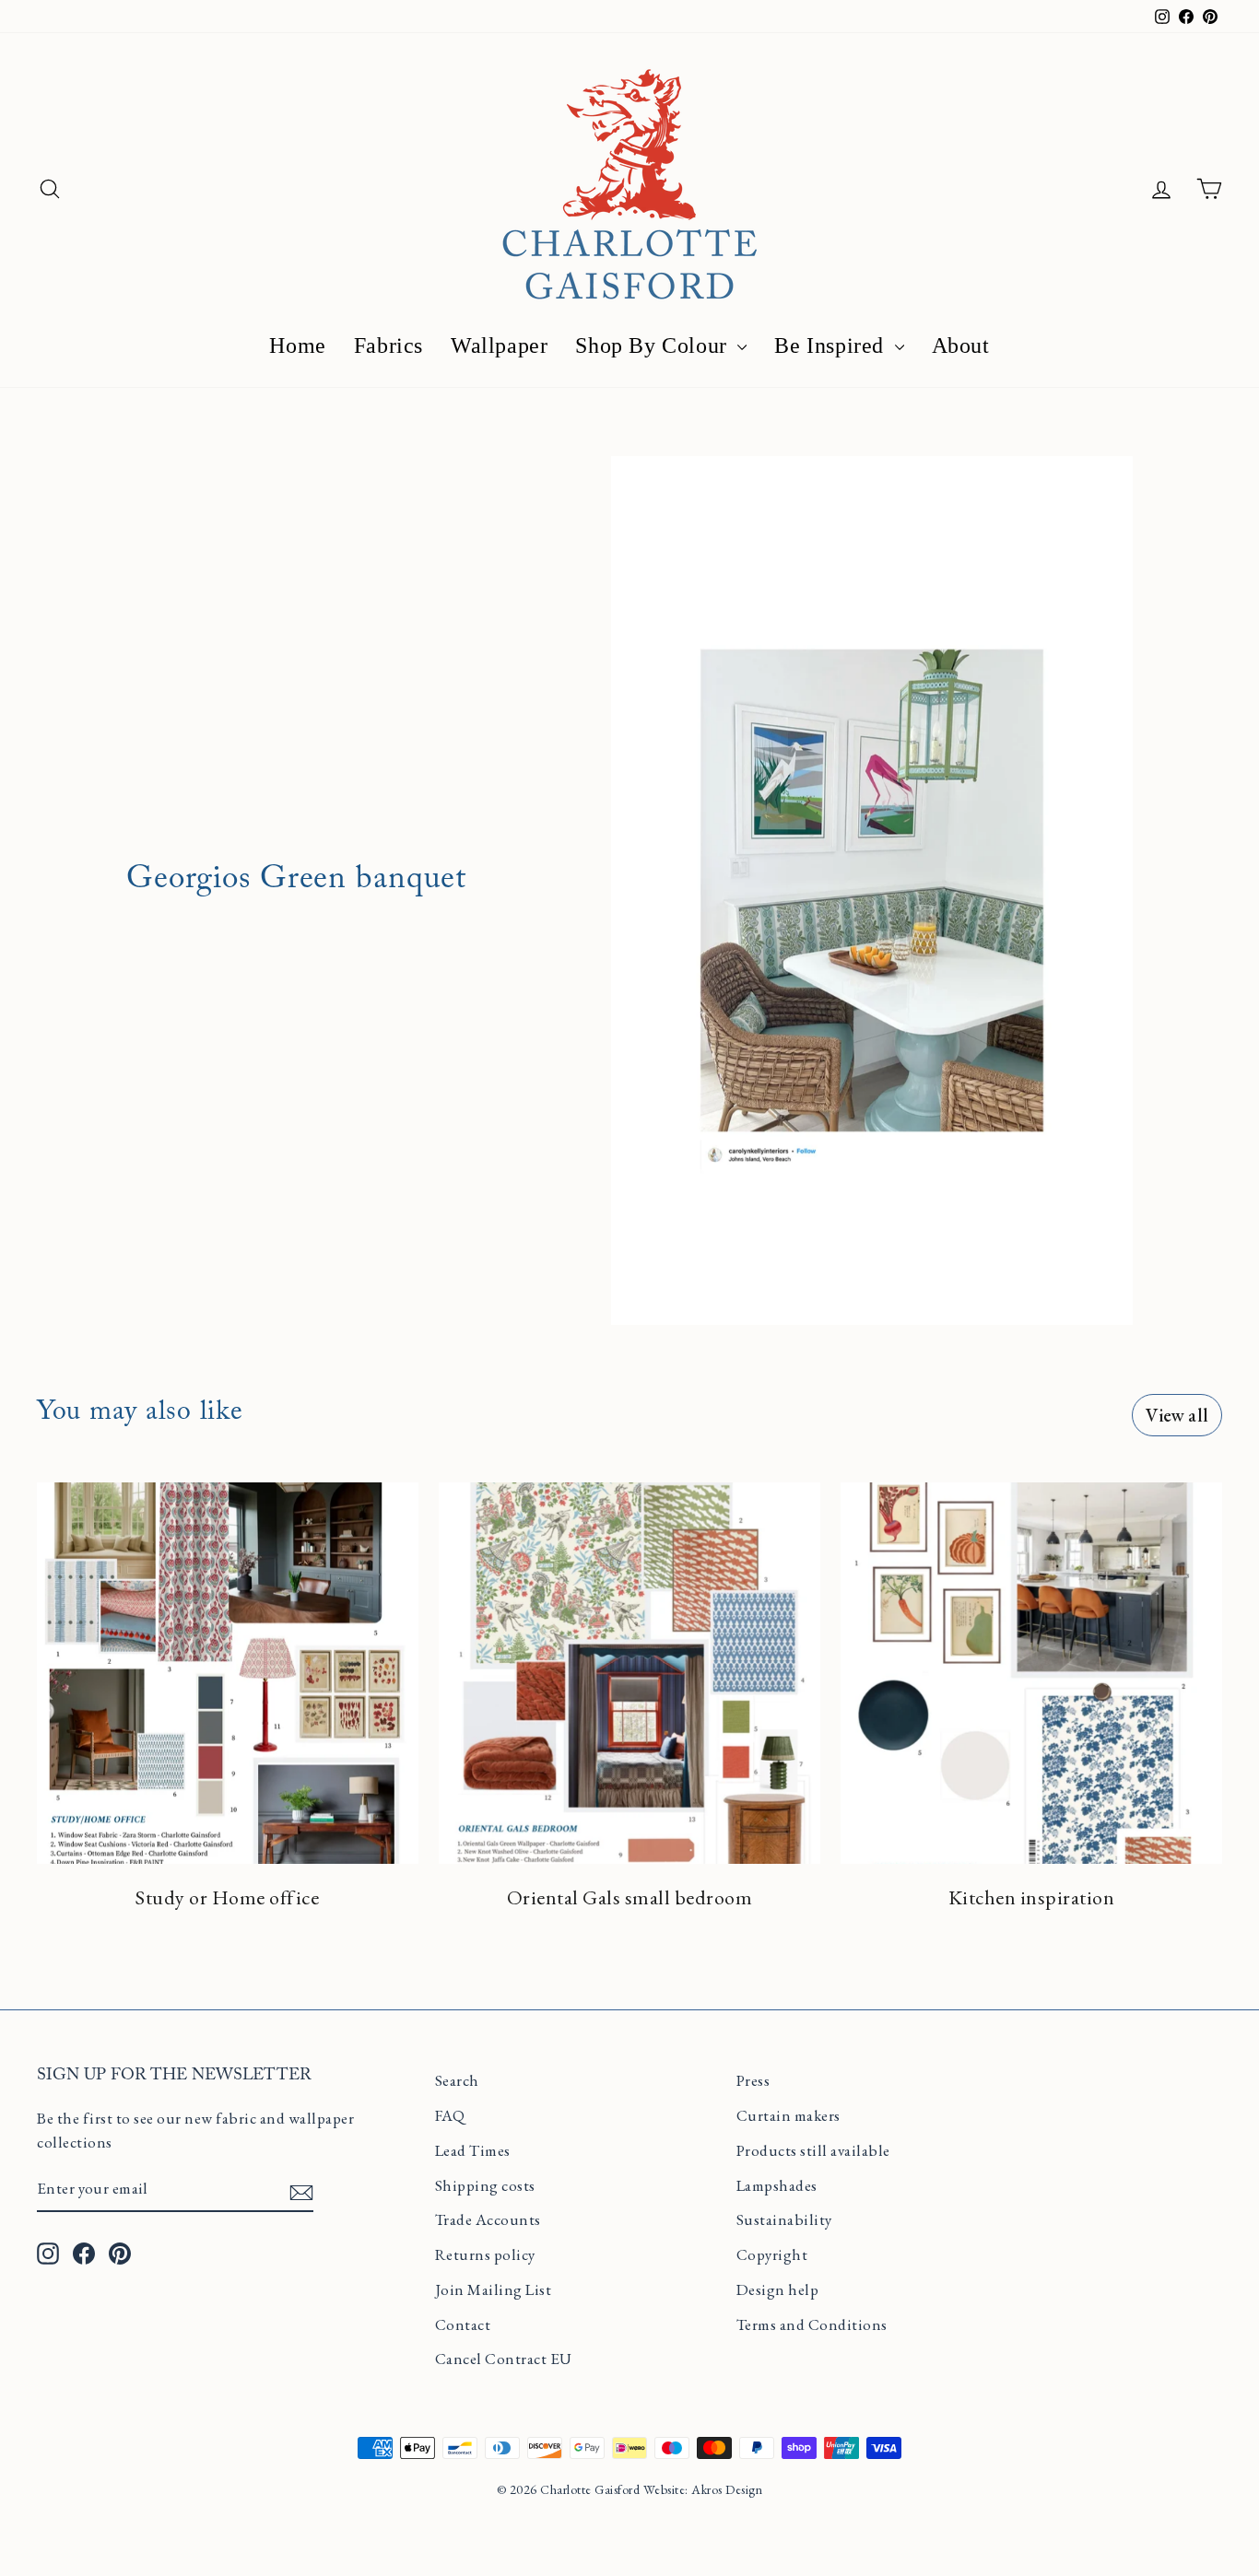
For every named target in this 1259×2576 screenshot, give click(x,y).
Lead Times (473, 2150)
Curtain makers (788, 2115)
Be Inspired (832, 345)
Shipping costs (485, 2185)
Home (297, 345)
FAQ (450, 2115)
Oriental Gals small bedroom (630, 1897)
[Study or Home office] (228, 1673)
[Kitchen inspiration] (1031, 1673)
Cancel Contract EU (504, 2359)
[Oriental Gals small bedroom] (629, 1673)
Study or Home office (227, 1897)
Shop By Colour (654, 345)
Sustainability (784, 2219)
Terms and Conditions (812, 2324)
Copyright (772, 2254)
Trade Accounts (488, 2219)
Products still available (813, 2150)
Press (753, 2080)
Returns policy (485, 2254)
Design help (778, 2289)
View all (1177, 1415)
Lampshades (777, 2185)
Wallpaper (499, 345)
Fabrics (388, 345)
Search (457, 2080)
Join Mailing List (494, 2289)
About (961, 345)
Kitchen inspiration (1032, 1897)
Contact (463, 2324)
